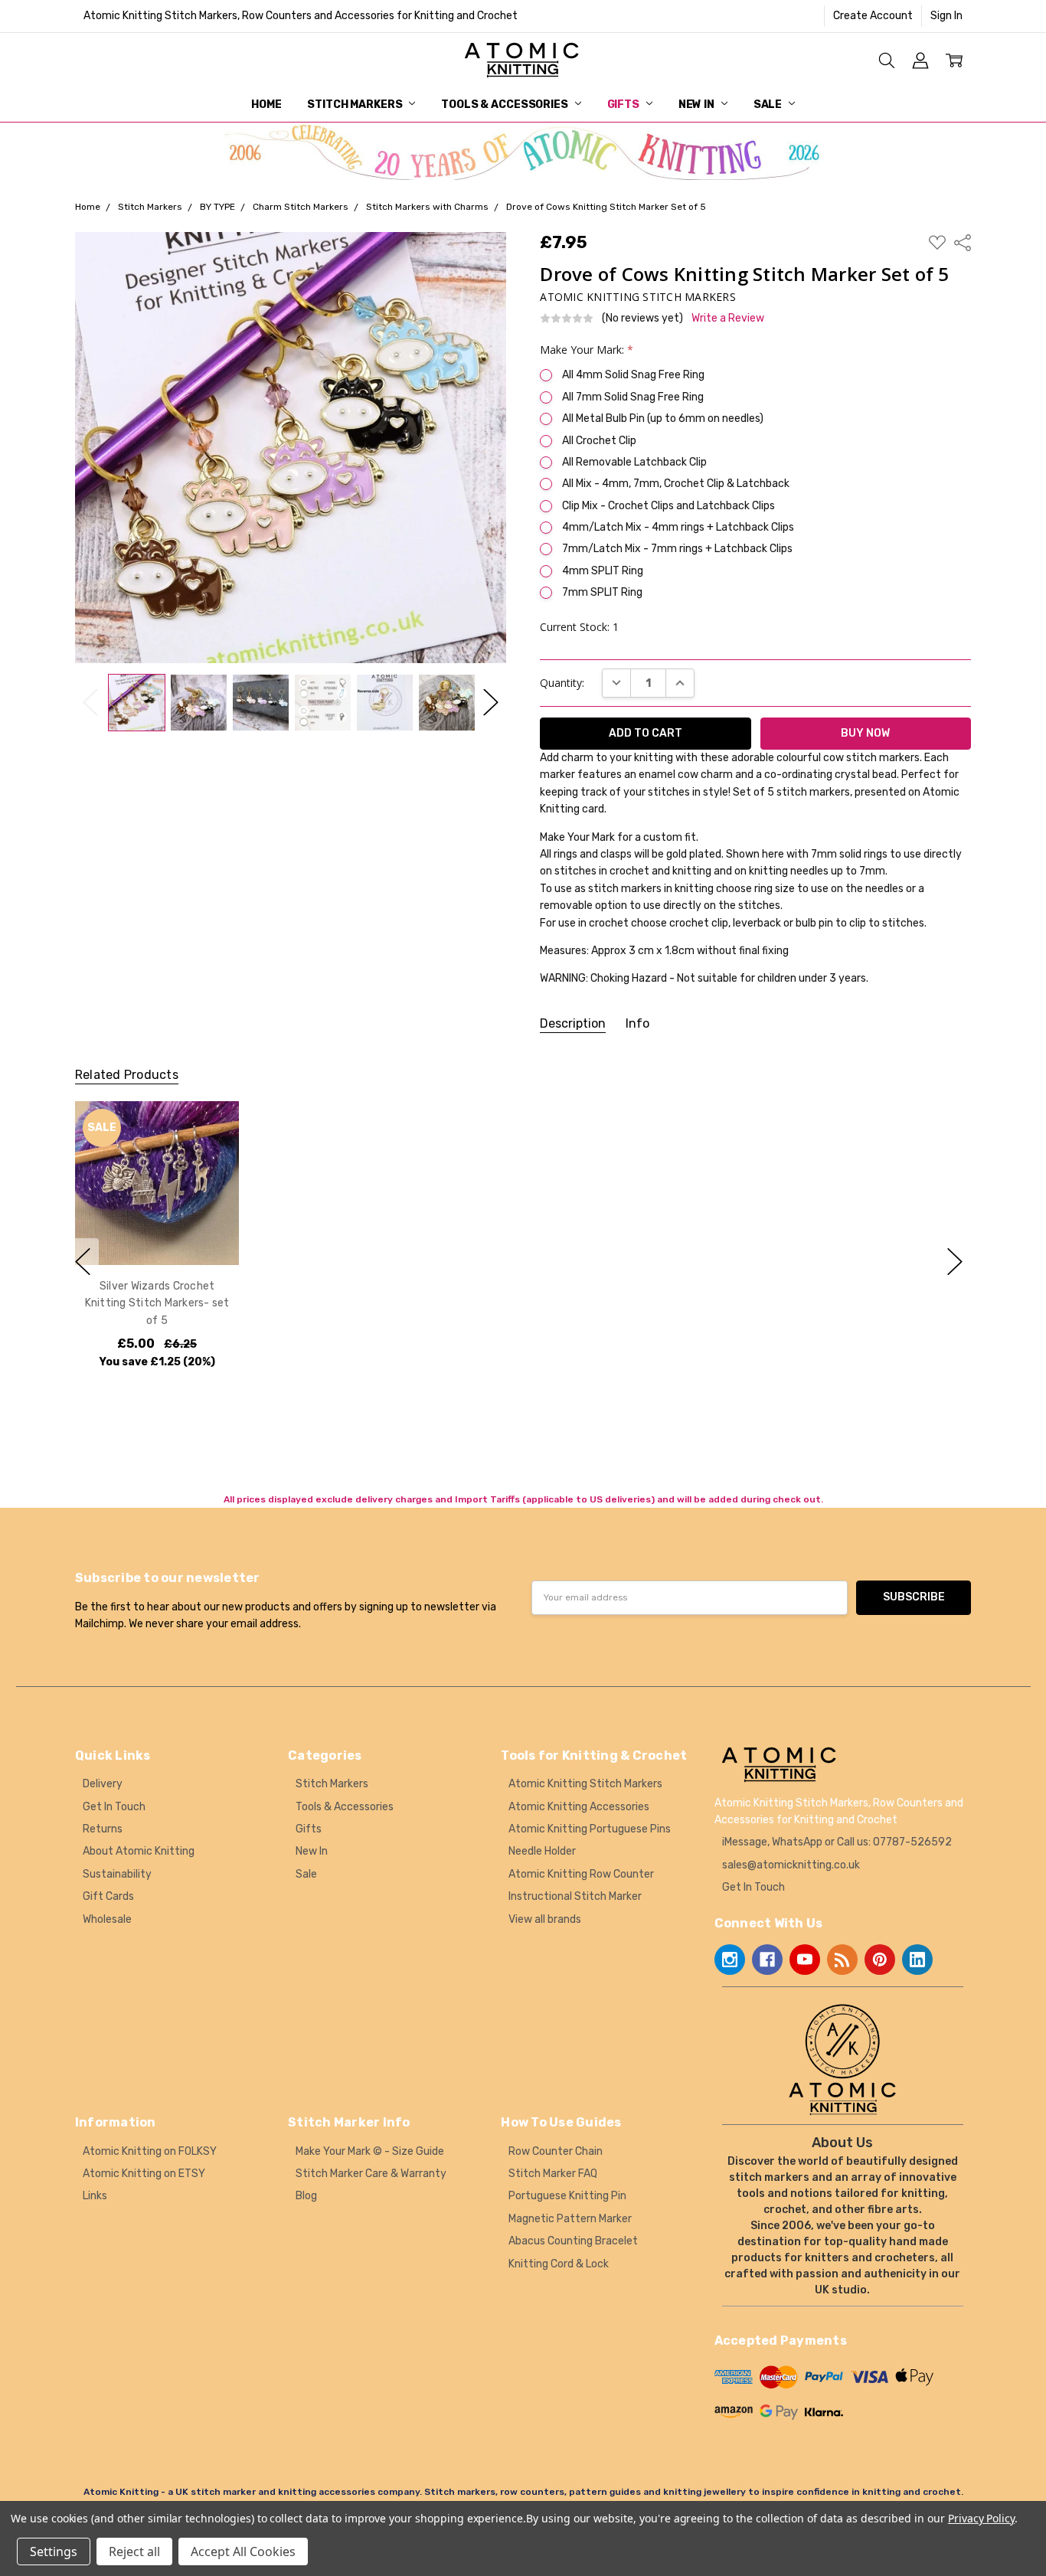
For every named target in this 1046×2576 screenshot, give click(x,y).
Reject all (134, 2551)
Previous (90, 703)
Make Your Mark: (587, 350)
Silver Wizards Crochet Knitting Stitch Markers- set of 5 (157, 1303)
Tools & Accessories (505, 105)
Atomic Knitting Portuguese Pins (590, 1829)
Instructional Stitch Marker (575, 1896)
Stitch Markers (356, 105)
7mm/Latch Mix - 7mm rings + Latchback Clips (677, 549)
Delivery (103, 1784)
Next (491, 703)
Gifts (624, 105)
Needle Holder (542, 1851)
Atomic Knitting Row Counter (581, 1874)
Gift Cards (108, 1896)
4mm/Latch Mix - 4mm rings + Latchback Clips (678, 527)
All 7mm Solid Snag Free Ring (633, 397)
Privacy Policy (981, 2518)
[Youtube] (805, 1960)
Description (573, 1023)
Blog (306, 2196)
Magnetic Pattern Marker (570, 2219)
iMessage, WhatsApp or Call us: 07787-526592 (837, 1842)
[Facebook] (767, 1960)
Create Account (873, 16)
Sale (769, 105)
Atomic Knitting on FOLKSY (150, 2151)
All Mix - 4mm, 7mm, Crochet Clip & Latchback (676, 484)
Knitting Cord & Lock (559, 2264)
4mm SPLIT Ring (603, 571)
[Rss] (842, 1960)
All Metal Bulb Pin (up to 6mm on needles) (663, 418)
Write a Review (728, 319)
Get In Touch (114, 1807)
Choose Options (157, 1233)
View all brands (545, 1919)
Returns (103, 1829)
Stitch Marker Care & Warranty (371, 2174)
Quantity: (562, 683)
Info (637, 1023)
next (955, 1262)
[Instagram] (730, 1960)
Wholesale (107, 1919)
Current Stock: (579, 627)
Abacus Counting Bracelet (573, 2241)
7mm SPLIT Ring (602, 592)
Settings (54, 2551)
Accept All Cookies (243, 2551)
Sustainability (117, 1874)
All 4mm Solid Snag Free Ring (633, 375)
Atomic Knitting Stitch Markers (585, 1784)
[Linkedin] (917, 1960)
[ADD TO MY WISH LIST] (211, 1152)
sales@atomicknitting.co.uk (791, 1865)
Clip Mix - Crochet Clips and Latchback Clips (668, 506)
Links (95, 2196)
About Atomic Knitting (139, 1851)
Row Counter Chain (556, 2151)
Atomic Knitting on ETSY (144, 2174)
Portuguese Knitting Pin (567, 2196)
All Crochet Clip (599, 441)
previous (83, 1262)
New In (698, 105)
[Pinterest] (880, 1960)
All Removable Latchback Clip (634, 462)
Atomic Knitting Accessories (579, 1807)
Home (266, 105)
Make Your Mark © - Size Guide (370, 2151)
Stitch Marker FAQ (553, 2174)
